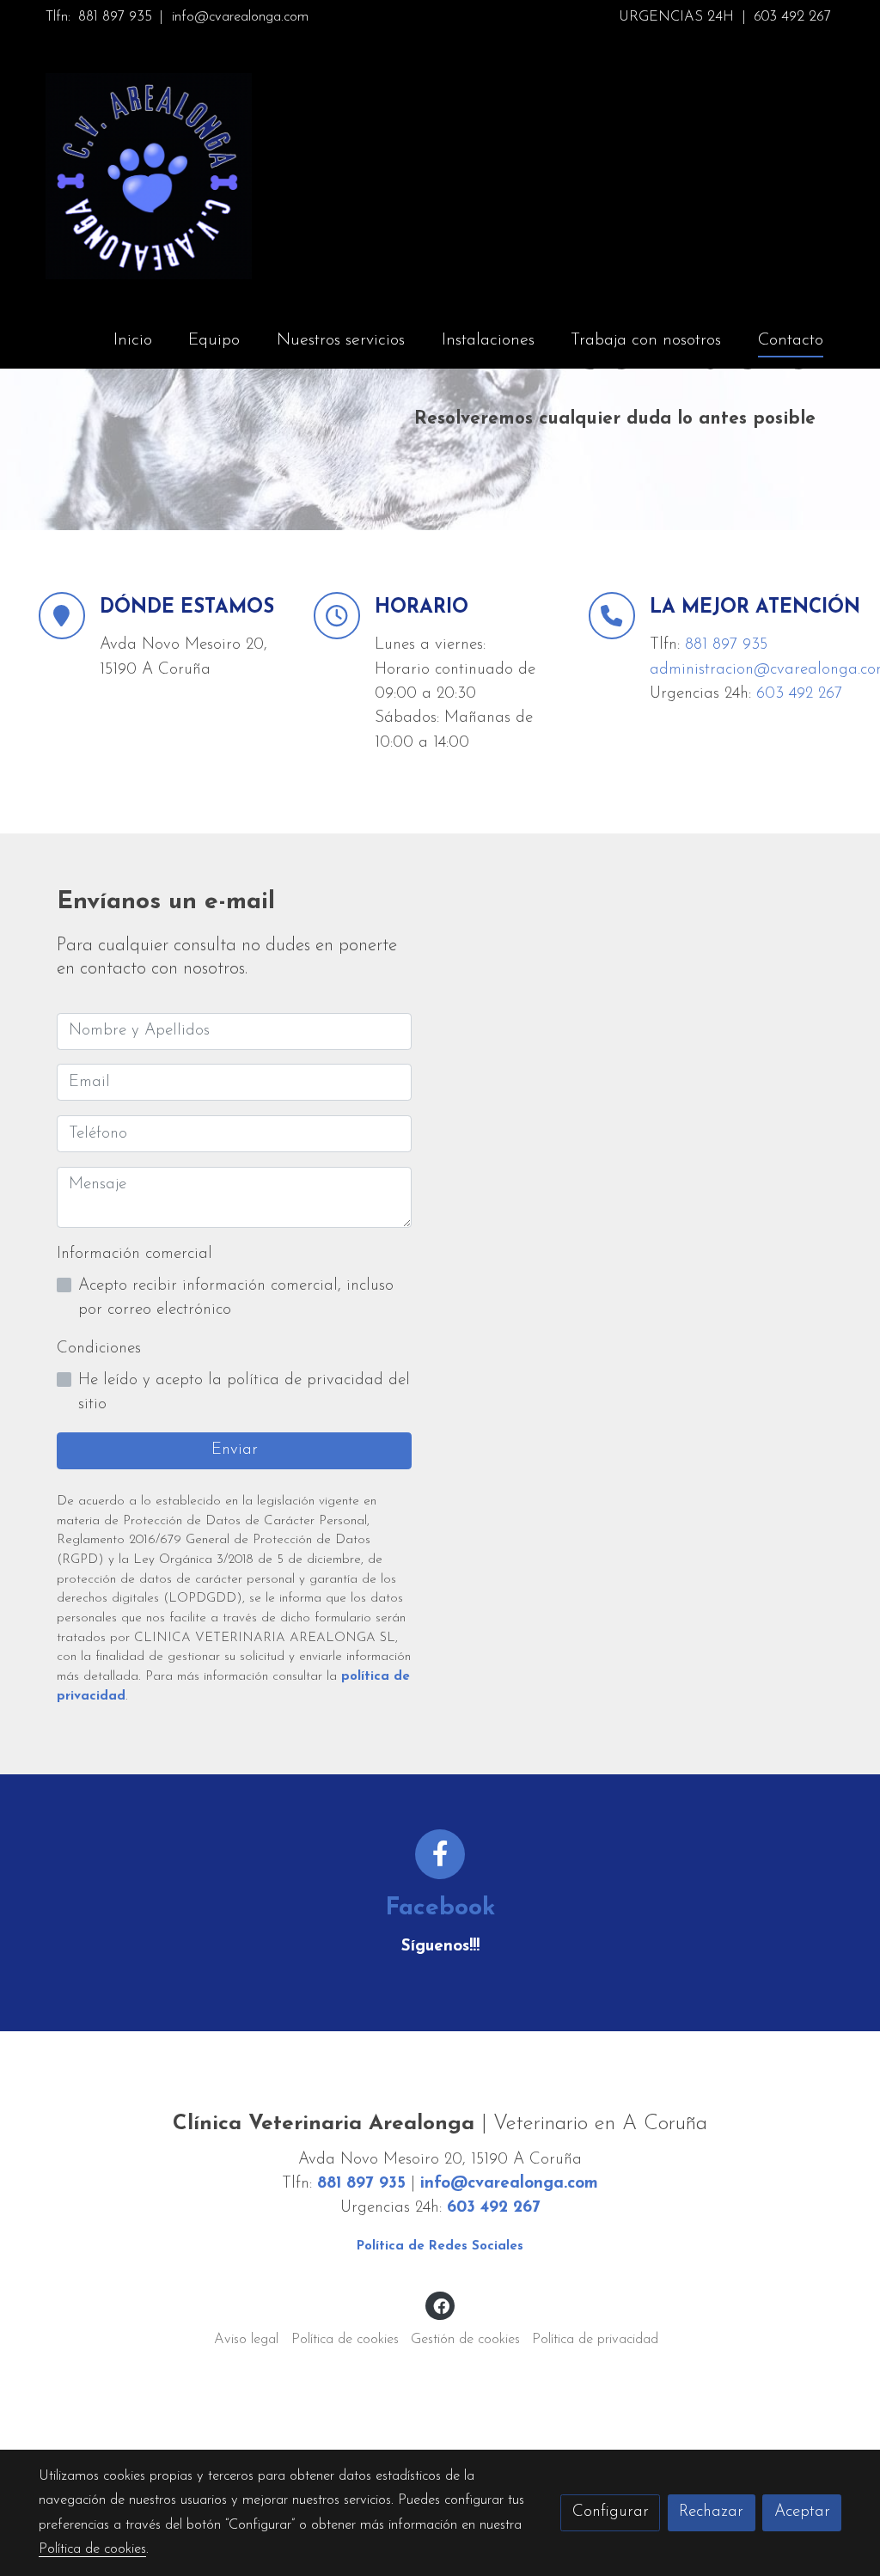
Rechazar (711, 2512)
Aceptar (802, 2512)
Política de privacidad (595, 2340)
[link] (149, 176)
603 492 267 (792, 17)
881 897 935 (115, 17)
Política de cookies (345, 2340)
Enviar (235, 1450)
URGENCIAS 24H (676, 17)
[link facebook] (441, 2305)
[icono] (440, 1855)
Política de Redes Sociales (440, 2246)
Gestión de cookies (465, 2340)
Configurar (611, 2512)
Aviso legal (246, 2340)
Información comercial (134, 1254)
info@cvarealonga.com (240, 17)
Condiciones (99, 1349)
